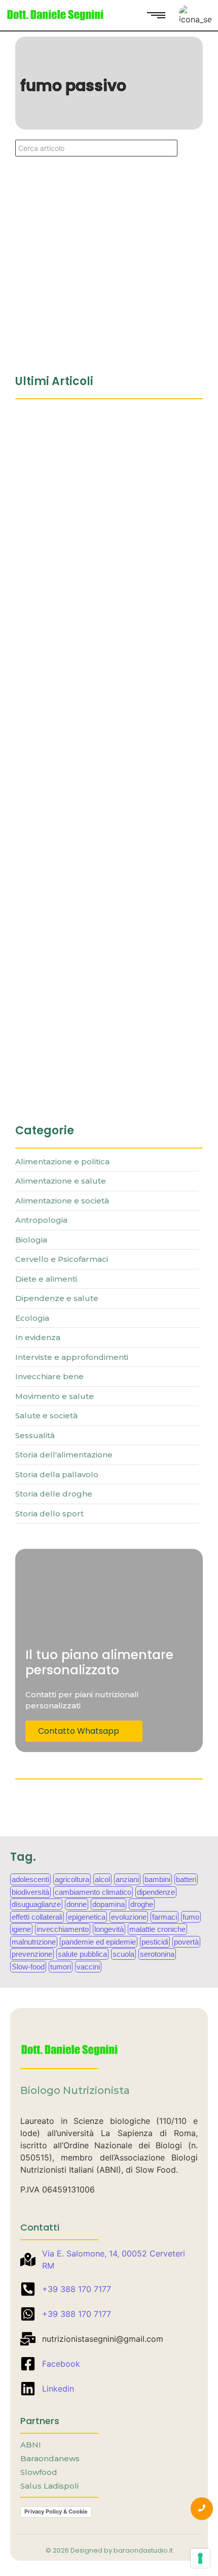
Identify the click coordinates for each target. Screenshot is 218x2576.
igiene (21, 1929)
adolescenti (30, 1879)
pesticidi (155, 1942)
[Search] (190, 148)
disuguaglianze (36, 1904)
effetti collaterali (37, 1917)
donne (77, 1904)
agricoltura (72, 1879)
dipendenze (156, 1892)
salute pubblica (82, 1954)
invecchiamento (63, 1929)
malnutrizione (34, 1942)
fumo (191, 1917)
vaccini (88, 1967)
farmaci (165, 1917)
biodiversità (30, 1892)
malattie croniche (157, 1929)
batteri (186, 1879)
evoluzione (129, 1917)
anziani (127, 1879)
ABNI (31, 2445)
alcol (102, 1879)
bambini (157, 1879)
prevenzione (32, 1954)
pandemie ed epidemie (99, 1942)
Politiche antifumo (61, 256)
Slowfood (39, 2472)
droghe (142, 1904)
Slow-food (28, 1967)
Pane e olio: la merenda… (71, 864)
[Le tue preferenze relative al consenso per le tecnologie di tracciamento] (200, 2558)
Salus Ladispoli (49, 2486)
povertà (186, 1942)
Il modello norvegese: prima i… (83, 644)
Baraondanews (50, 2458)
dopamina (108, 1904)
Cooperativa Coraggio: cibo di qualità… (105, 425)
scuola (123, 1954)
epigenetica (87, 1917)
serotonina (157, 1954)
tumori (61, 1967)
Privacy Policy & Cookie (56, 2511)
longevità (109, 1929)
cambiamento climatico (93, 1892)
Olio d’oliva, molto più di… (72, 1083)
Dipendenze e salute (51, 240)
